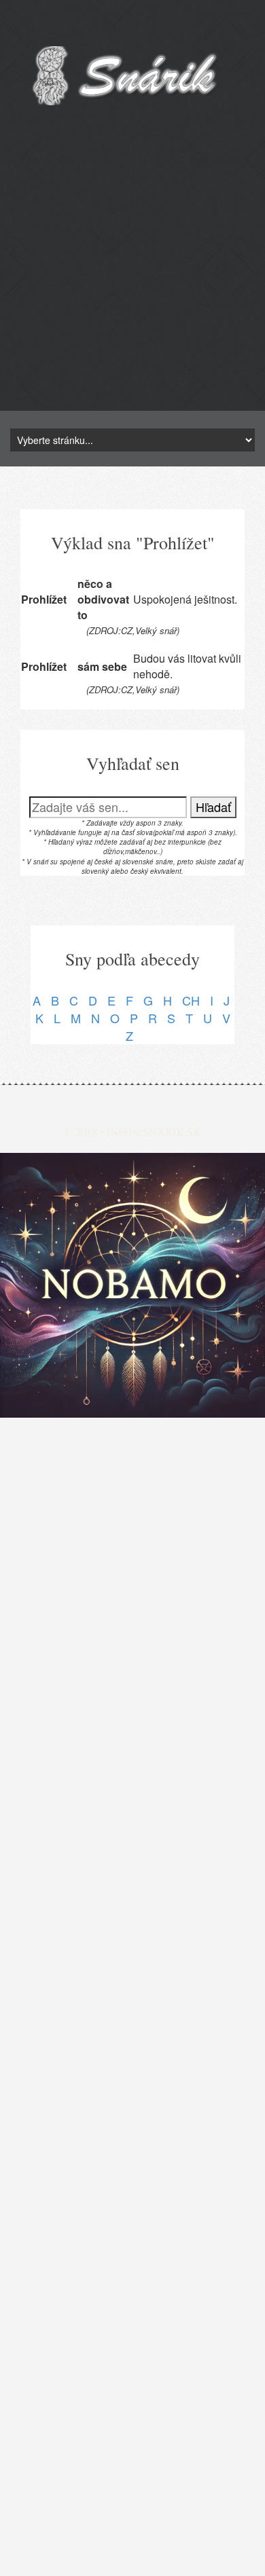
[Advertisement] (132, 278)
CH (191, 1000)
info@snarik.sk (154, 1131)
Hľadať (213, 807)
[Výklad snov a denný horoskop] (132, 1285)
